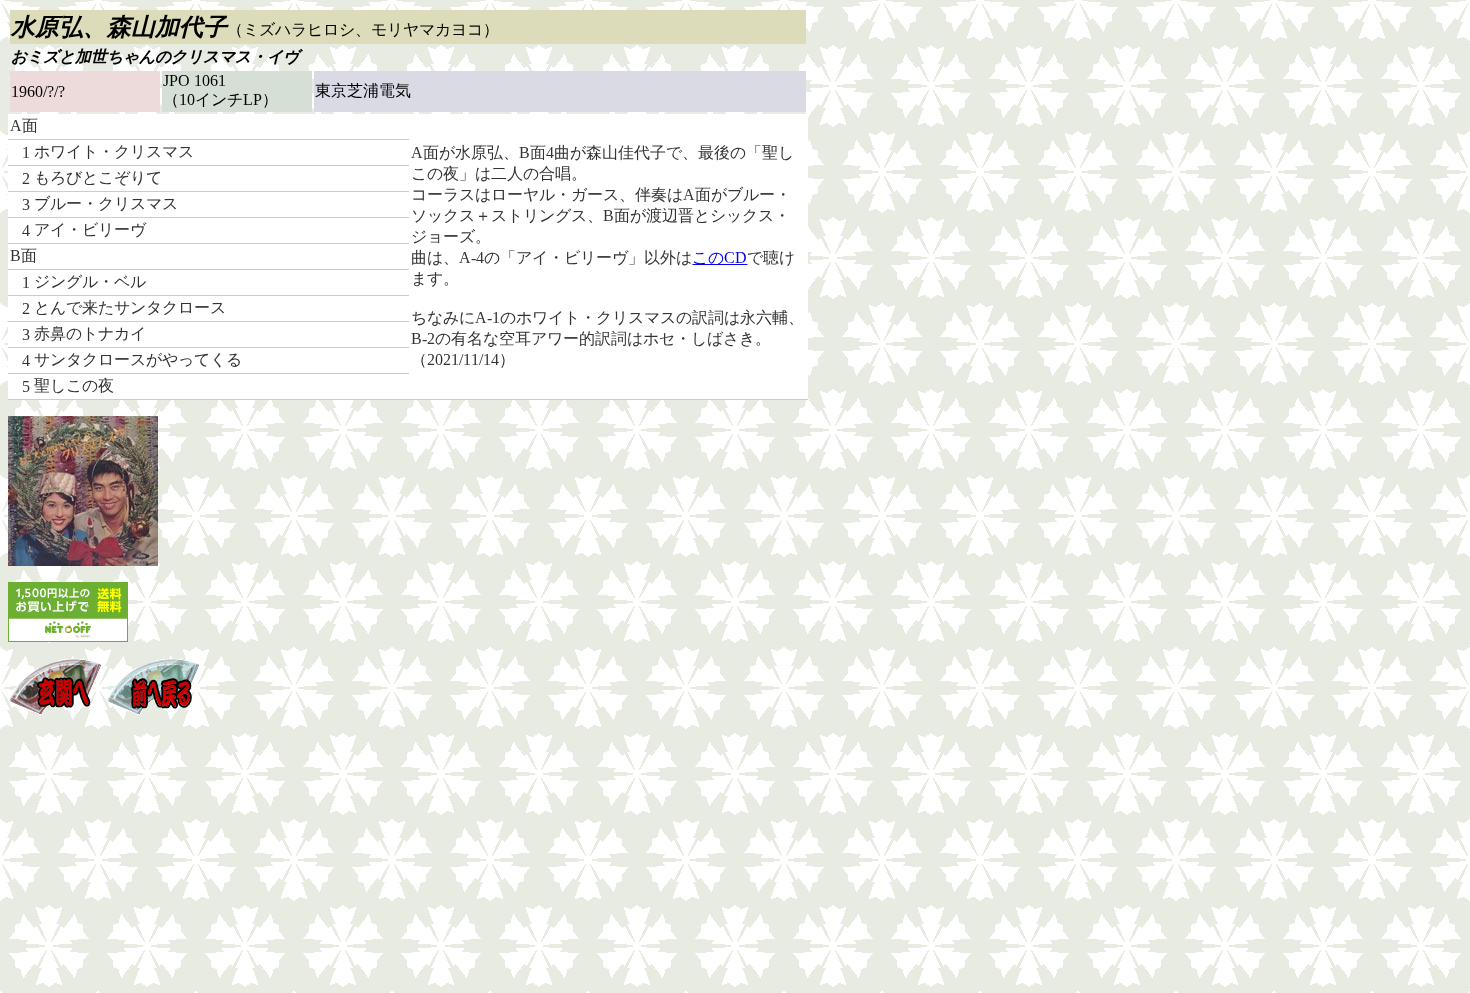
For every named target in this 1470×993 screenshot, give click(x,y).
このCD (719, 257)
